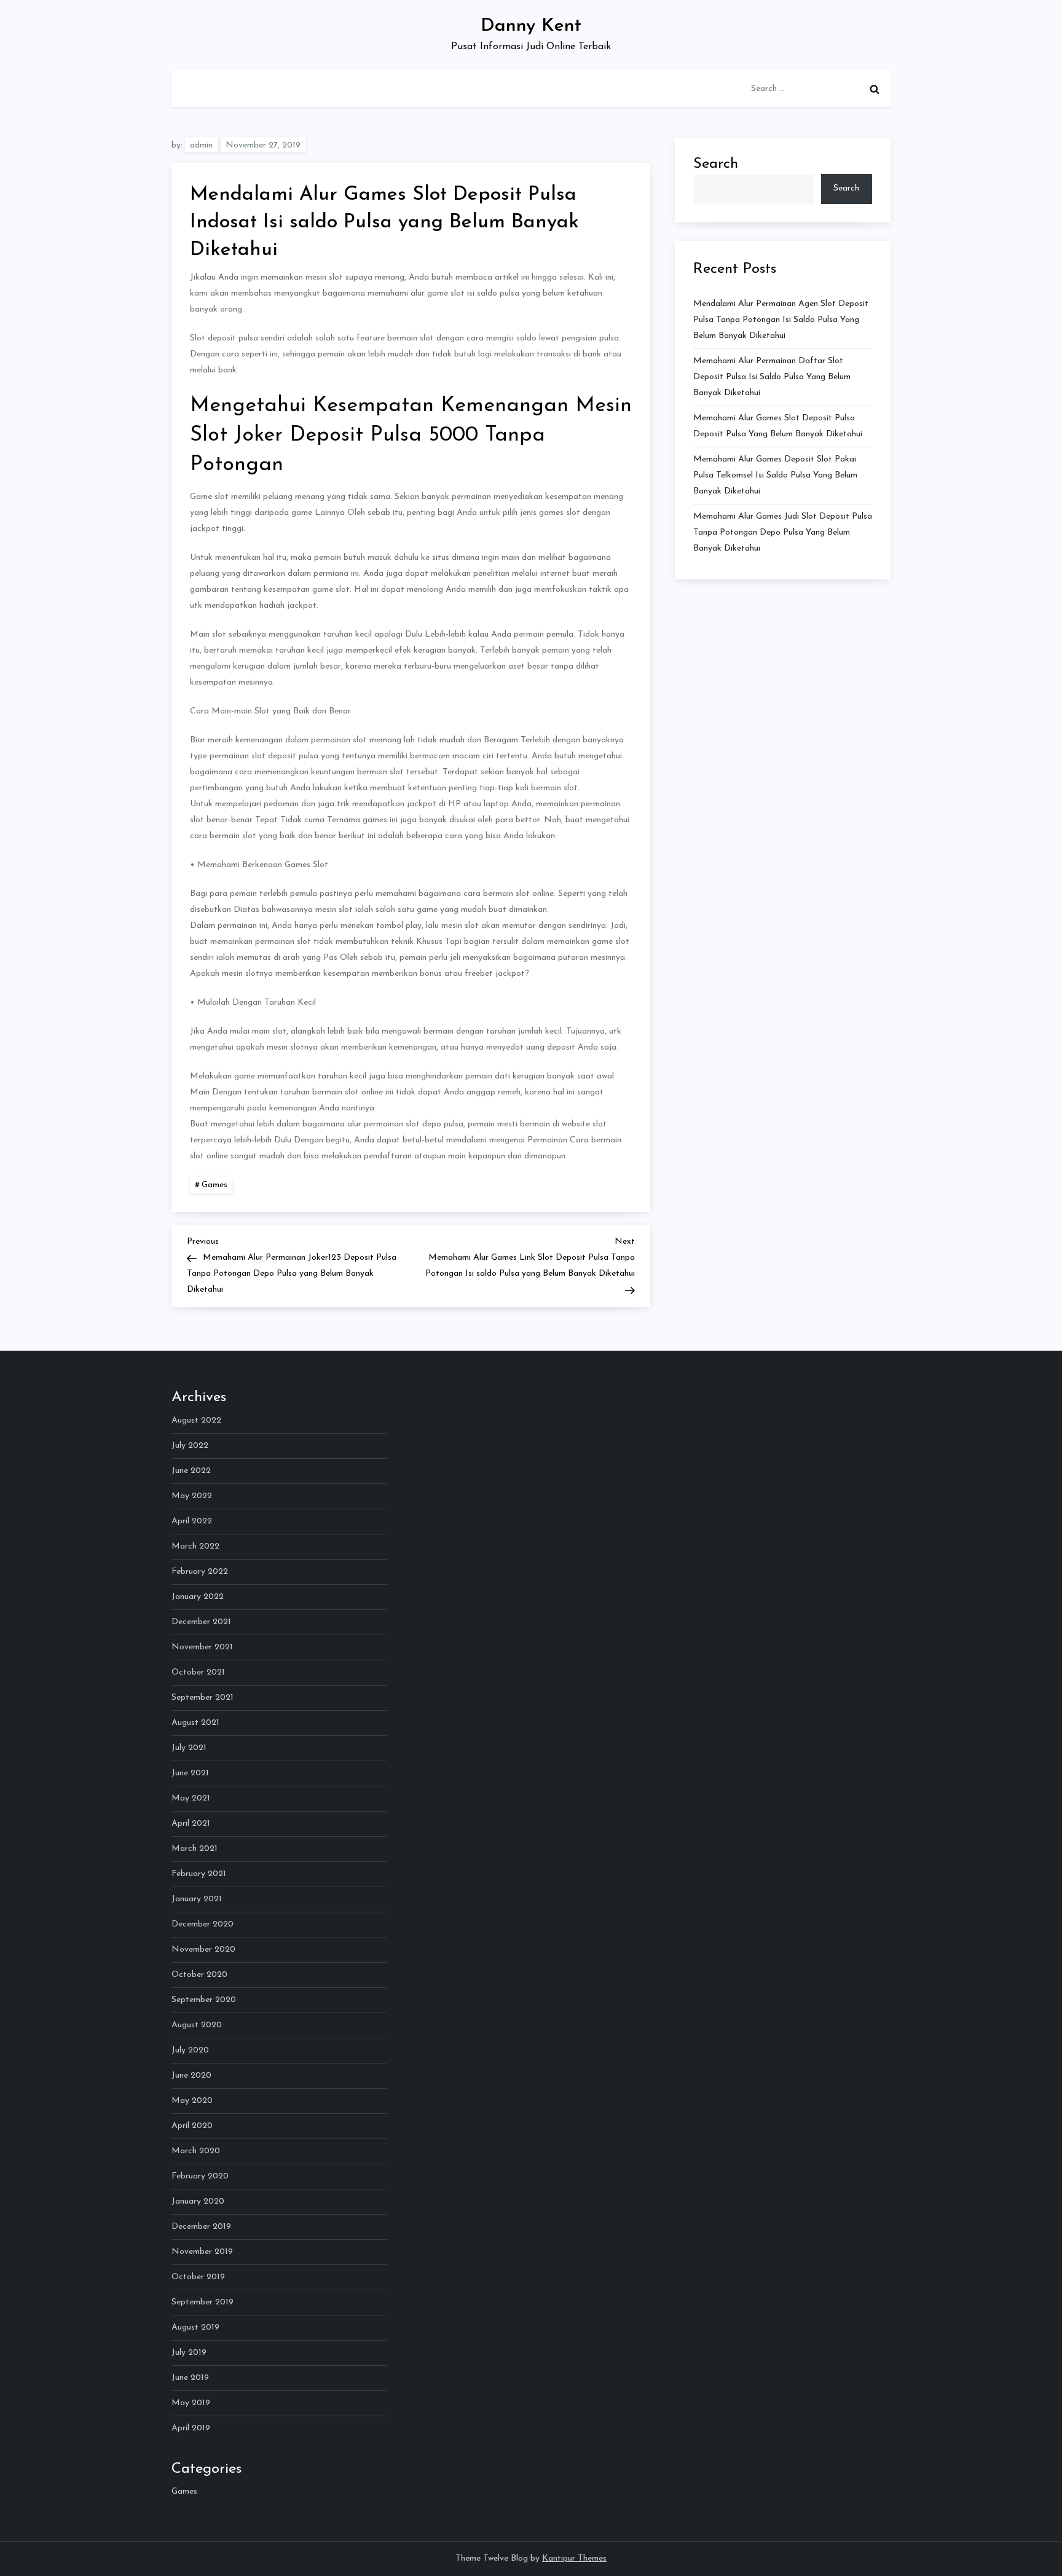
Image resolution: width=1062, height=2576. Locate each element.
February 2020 (200, 2176)
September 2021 (203, 1698)
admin (201, 145)
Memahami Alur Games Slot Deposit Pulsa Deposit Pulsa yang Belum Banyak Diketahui (778, 426)
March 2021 (195, 1849)
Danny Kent (531, 26)
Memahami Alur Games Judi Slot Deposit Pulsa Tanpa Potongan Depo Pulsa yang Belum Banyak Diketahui (783, 532)
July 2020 (190, 2050)
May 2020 (192, 2101)
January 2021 (197, 1899)
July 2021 (189, 1748)
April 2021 (191, 1824)
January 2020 (198, 2201)
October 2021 (198, 1672)
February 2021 (199, 1874)
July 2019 (189, 2353)
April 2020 (192, 2126)
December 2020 (203, 1924)
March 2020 (196, 2151)
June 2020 (191, 2075)
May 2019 (191, 2403)
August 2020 (197, 2025)
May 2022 (192, 1496)
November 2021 (202, 1647)
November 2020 (203, 1950)
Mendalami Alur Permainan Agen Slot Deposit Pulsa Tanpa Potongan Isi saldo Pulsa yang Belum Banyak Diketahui (781, 320)
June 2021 (190, 1773)
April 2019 (191, 2428)
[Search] (875, 89)
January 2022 (198, 1597)
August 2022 (196, 1420)
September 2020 (204, 2000)
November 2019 (202, 2252)
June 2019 (190, 2378)
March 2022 (195, 1546)
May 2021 (191, 1798)
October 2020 (199, 1975)
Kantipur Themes (574, 2558)
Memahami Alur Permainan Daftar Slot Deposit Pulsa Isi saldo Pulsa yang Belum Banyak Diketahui (772, 377)
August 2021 (195, 1723)
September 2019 (203, 2302)
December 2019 (201, 2227)
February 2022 (200, 1572)
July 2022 (190, 1446)
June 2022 (191, 1471)
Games (214, 1185)
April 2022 (192, 1521)
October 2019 (198, 2277)
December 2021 (201, 1622)
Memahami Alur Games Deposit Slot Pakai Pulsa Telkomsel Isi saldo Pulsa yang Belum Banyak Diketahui (775, 475)
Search (716, 164)
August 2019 (195, 2327)
